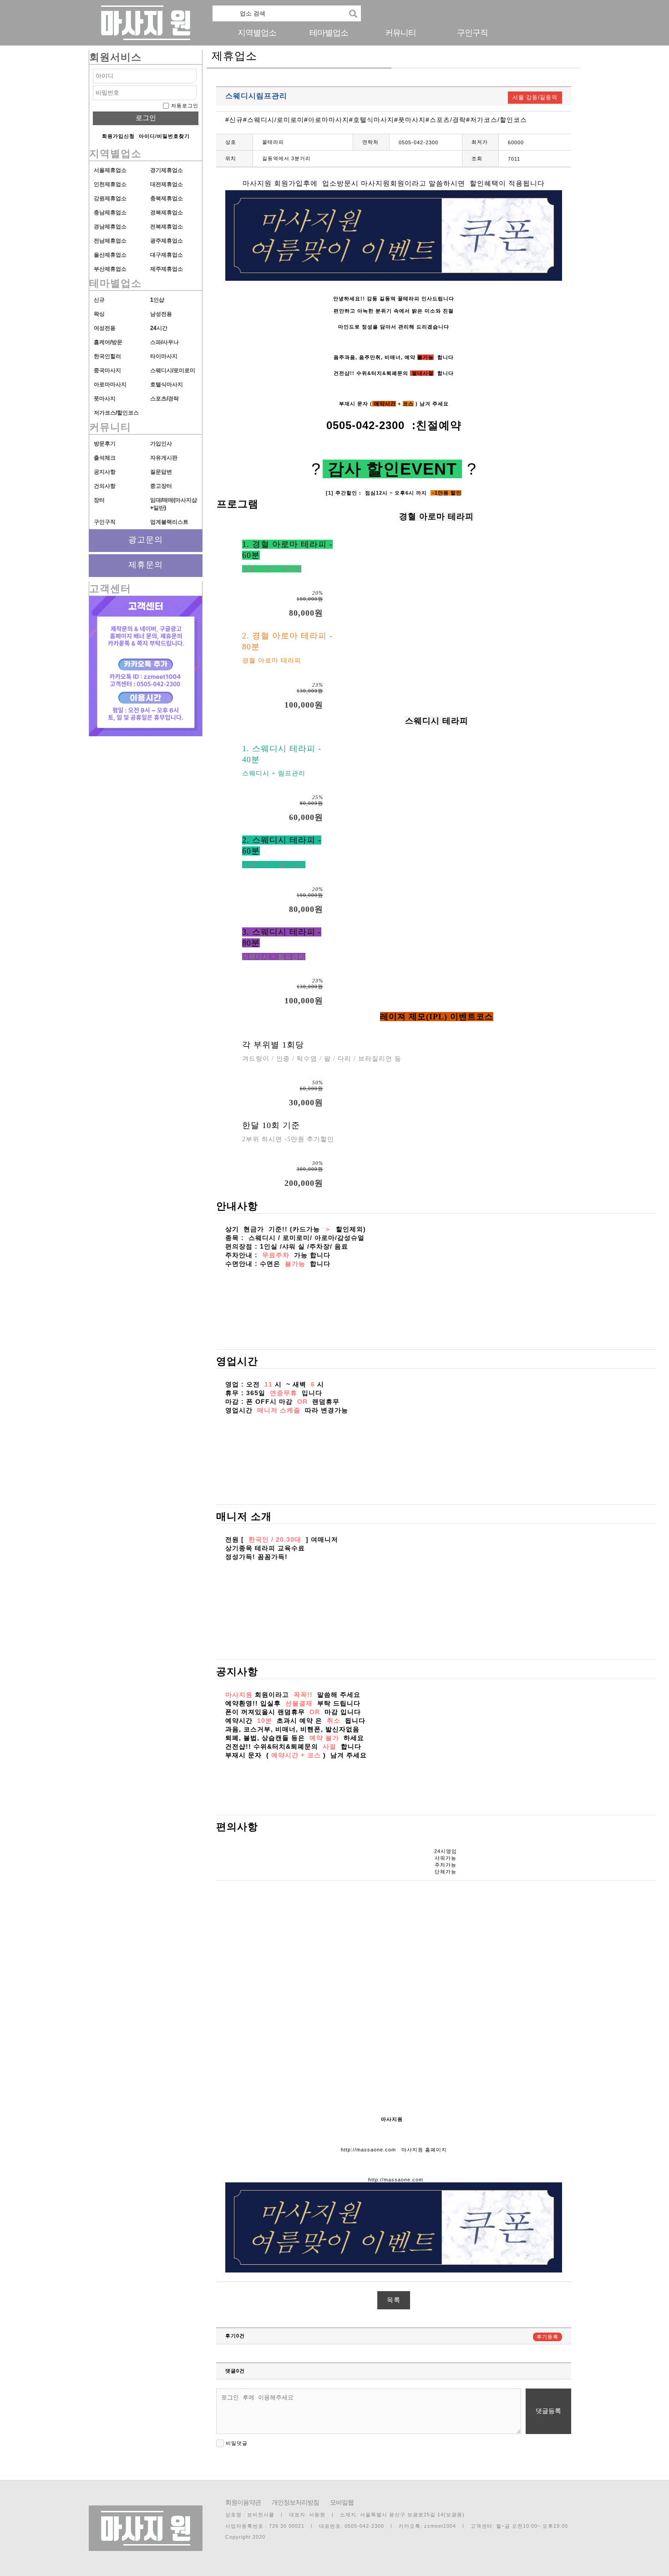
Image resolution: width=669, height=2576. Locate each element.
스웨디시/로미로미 (173, 370)
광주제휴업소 (167, 241)
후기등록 (547, 2337)
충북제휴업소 (167, 198)
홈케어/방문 (108, 342)
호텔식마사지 (167, 385)
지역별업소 (257, 33)
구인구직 (472, 33)
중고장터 (161, 486)
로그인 (146, 118)
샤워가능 (446, 1858)
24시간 (159, 328)
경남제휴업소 (110, 227)
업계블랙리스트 (169, 522)
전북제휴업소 (167, 227)
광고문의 (146, 540)
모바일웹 (342, 2502)
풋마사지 (105, 399)
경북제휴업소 (167, 213)
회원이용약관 (243, 2502)
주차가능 (446, 1865)
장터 (99, 500)
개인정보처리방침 (295, 2502)
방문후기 (105, 444)
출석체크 (105, 458)
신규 (99, 300)
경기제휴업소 (167, 170)
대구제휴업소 (167, 255)
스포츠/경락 (165, 399)
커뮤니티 (400, 33)
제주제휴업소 (167, 269)
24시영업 (446, 1851)
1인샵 (157, 300)
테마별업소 (329, 33)
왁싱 (99, 314)
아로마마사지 (110, 385)
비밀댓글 (236, 2443)
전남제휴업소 (110, 241)
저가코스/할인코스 (116, 413)
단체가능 (446, 1872)
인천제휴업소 (110, 184)
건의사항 (105, 486)
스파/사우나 (165, 342)
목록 (394, 2300)
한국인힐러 (107, 356)
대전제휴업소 (167, 184)
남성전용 (161, 314)
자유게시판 (164, 458)
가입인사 (161, 444)
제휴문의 (146, 565)
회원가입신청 (118, 136)
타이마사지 (164, 356)
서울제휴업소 (110, 170)
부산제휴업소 (110, 269)
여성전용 (105, 328)
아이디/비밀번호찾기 (164, 136)
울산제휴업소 (110, 255)
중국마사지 (107, 370)
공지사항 (105, 472)
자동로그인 (185, 106)
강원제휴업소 (110, 198)
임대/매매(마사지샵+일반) (174, 504)
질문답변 (161, 472)
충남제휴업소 (110, 213)
